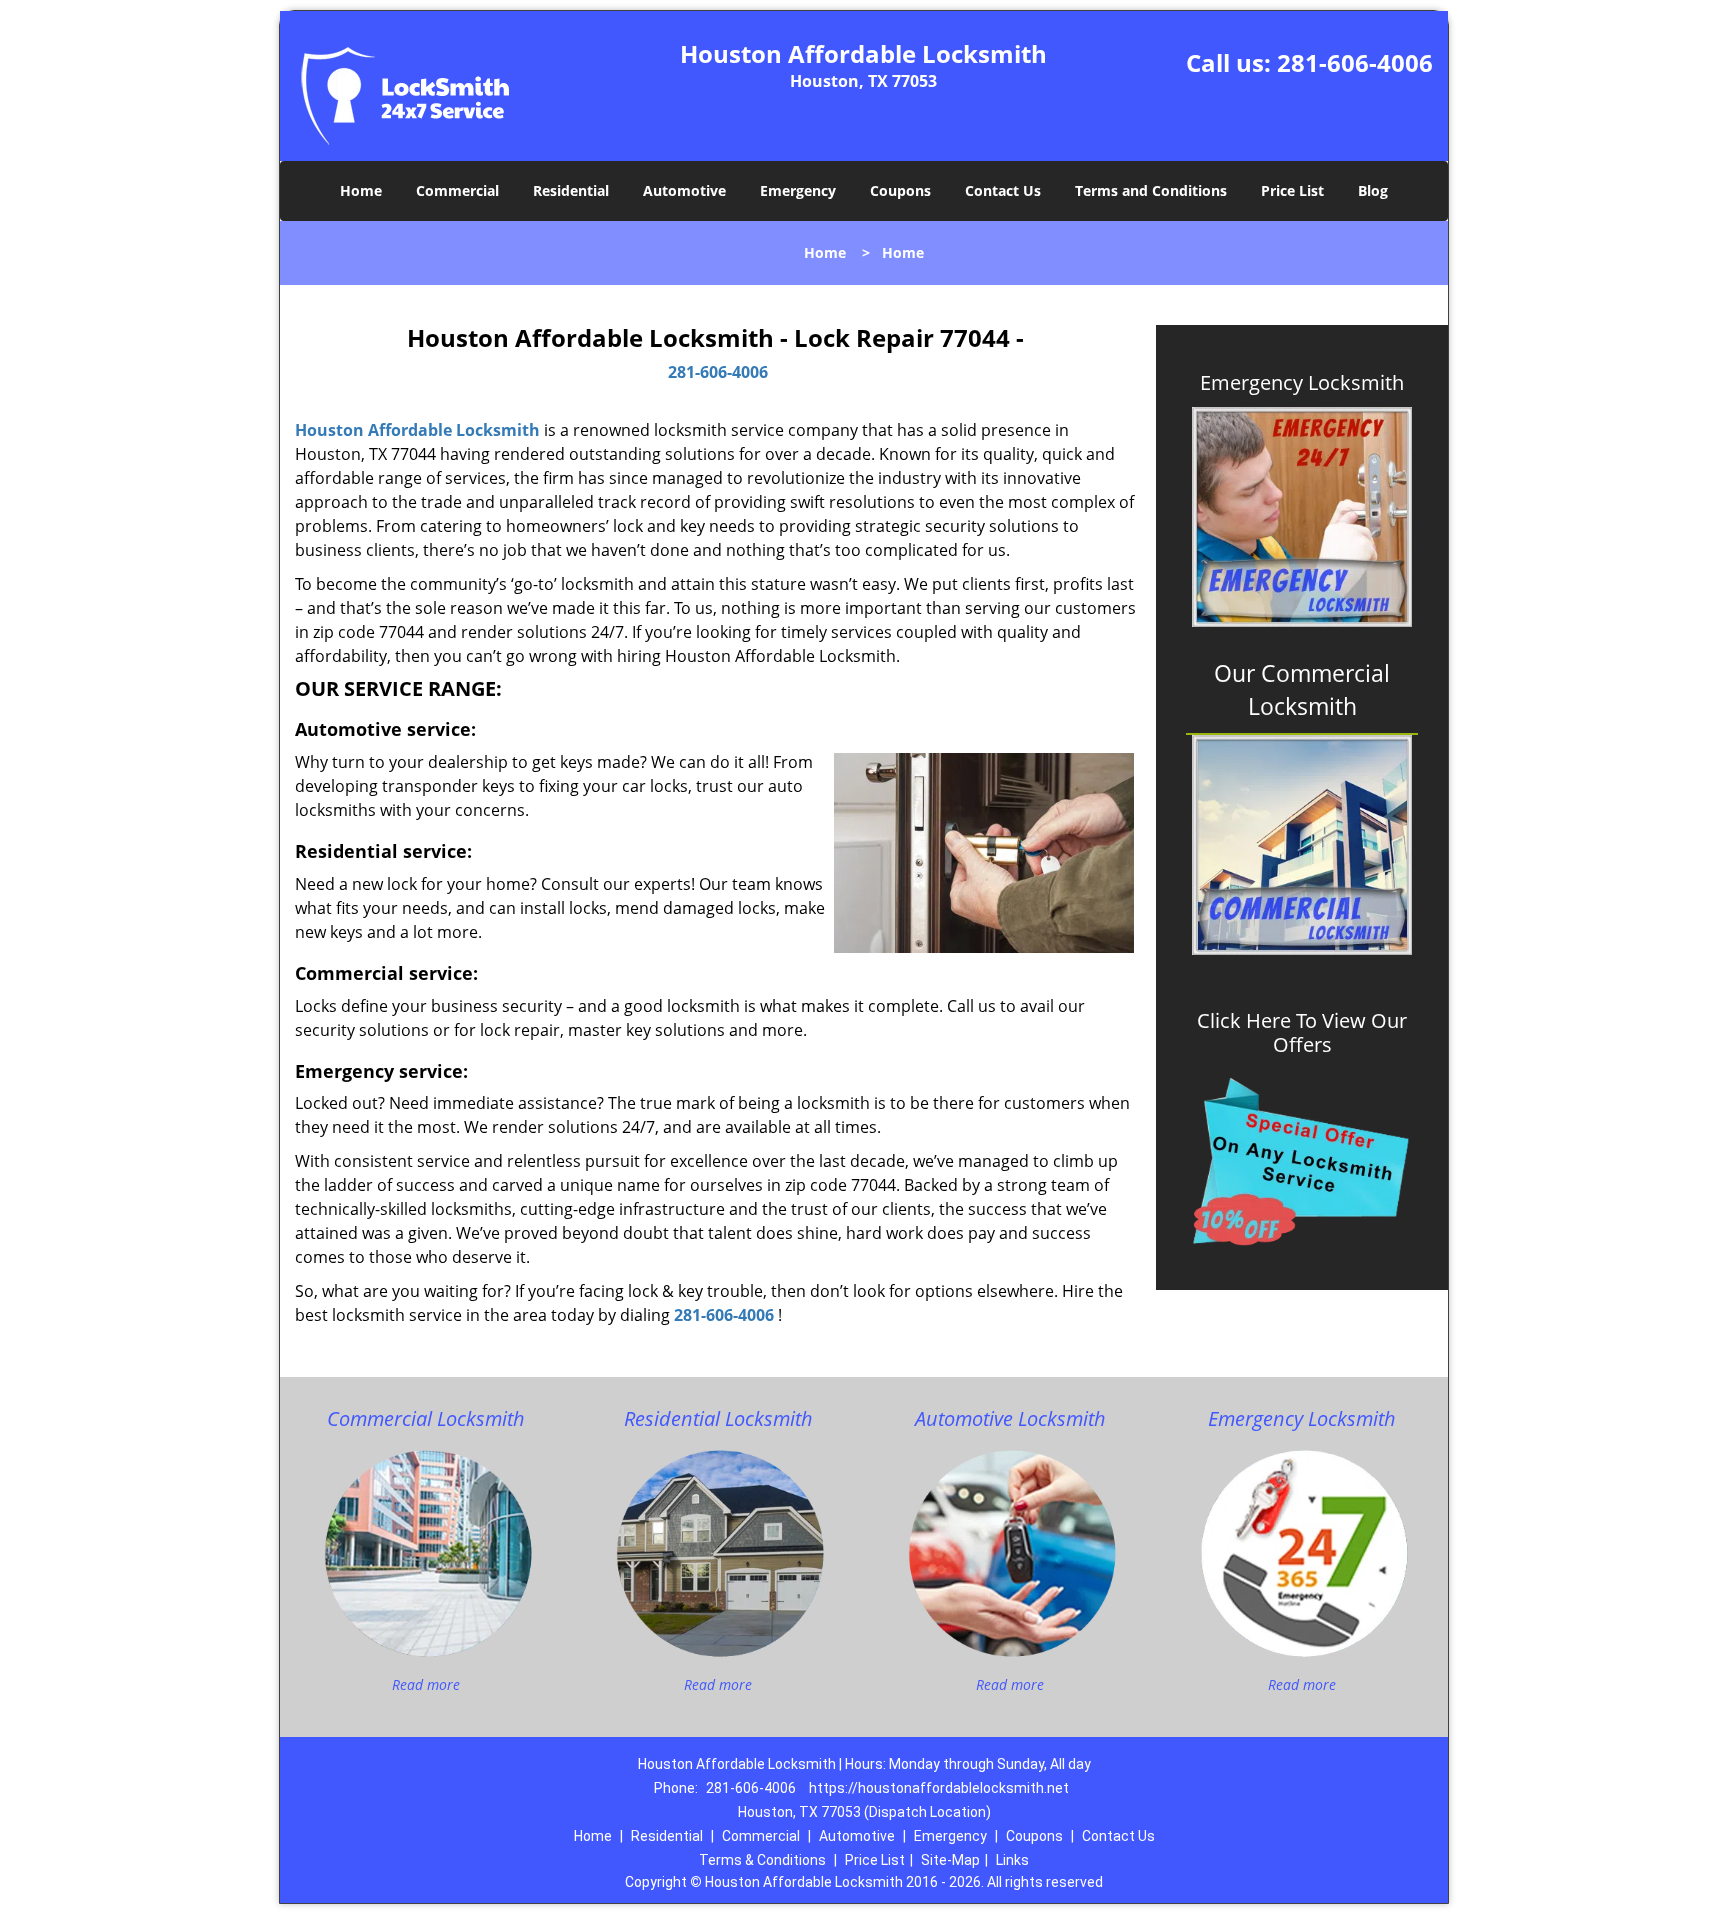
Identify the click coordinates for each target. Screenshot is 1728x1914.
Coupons (900, 190)
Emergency (798, 190)
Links (1012, 1860)
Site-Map (950, 1860)
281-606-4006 (1355, 62)
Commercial (457, 190)
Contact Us (1003, 190)
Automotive (684, 190)
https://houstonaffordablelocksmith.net (939, 1788)
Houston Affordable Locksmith (417, 430)
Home (361, 190)
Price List (1292, 190)
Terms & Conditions (762, 1860)
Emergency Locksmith (1302, 383)
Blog (1373, 190)
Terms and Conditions (1151, 190)
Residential (571, 190)
